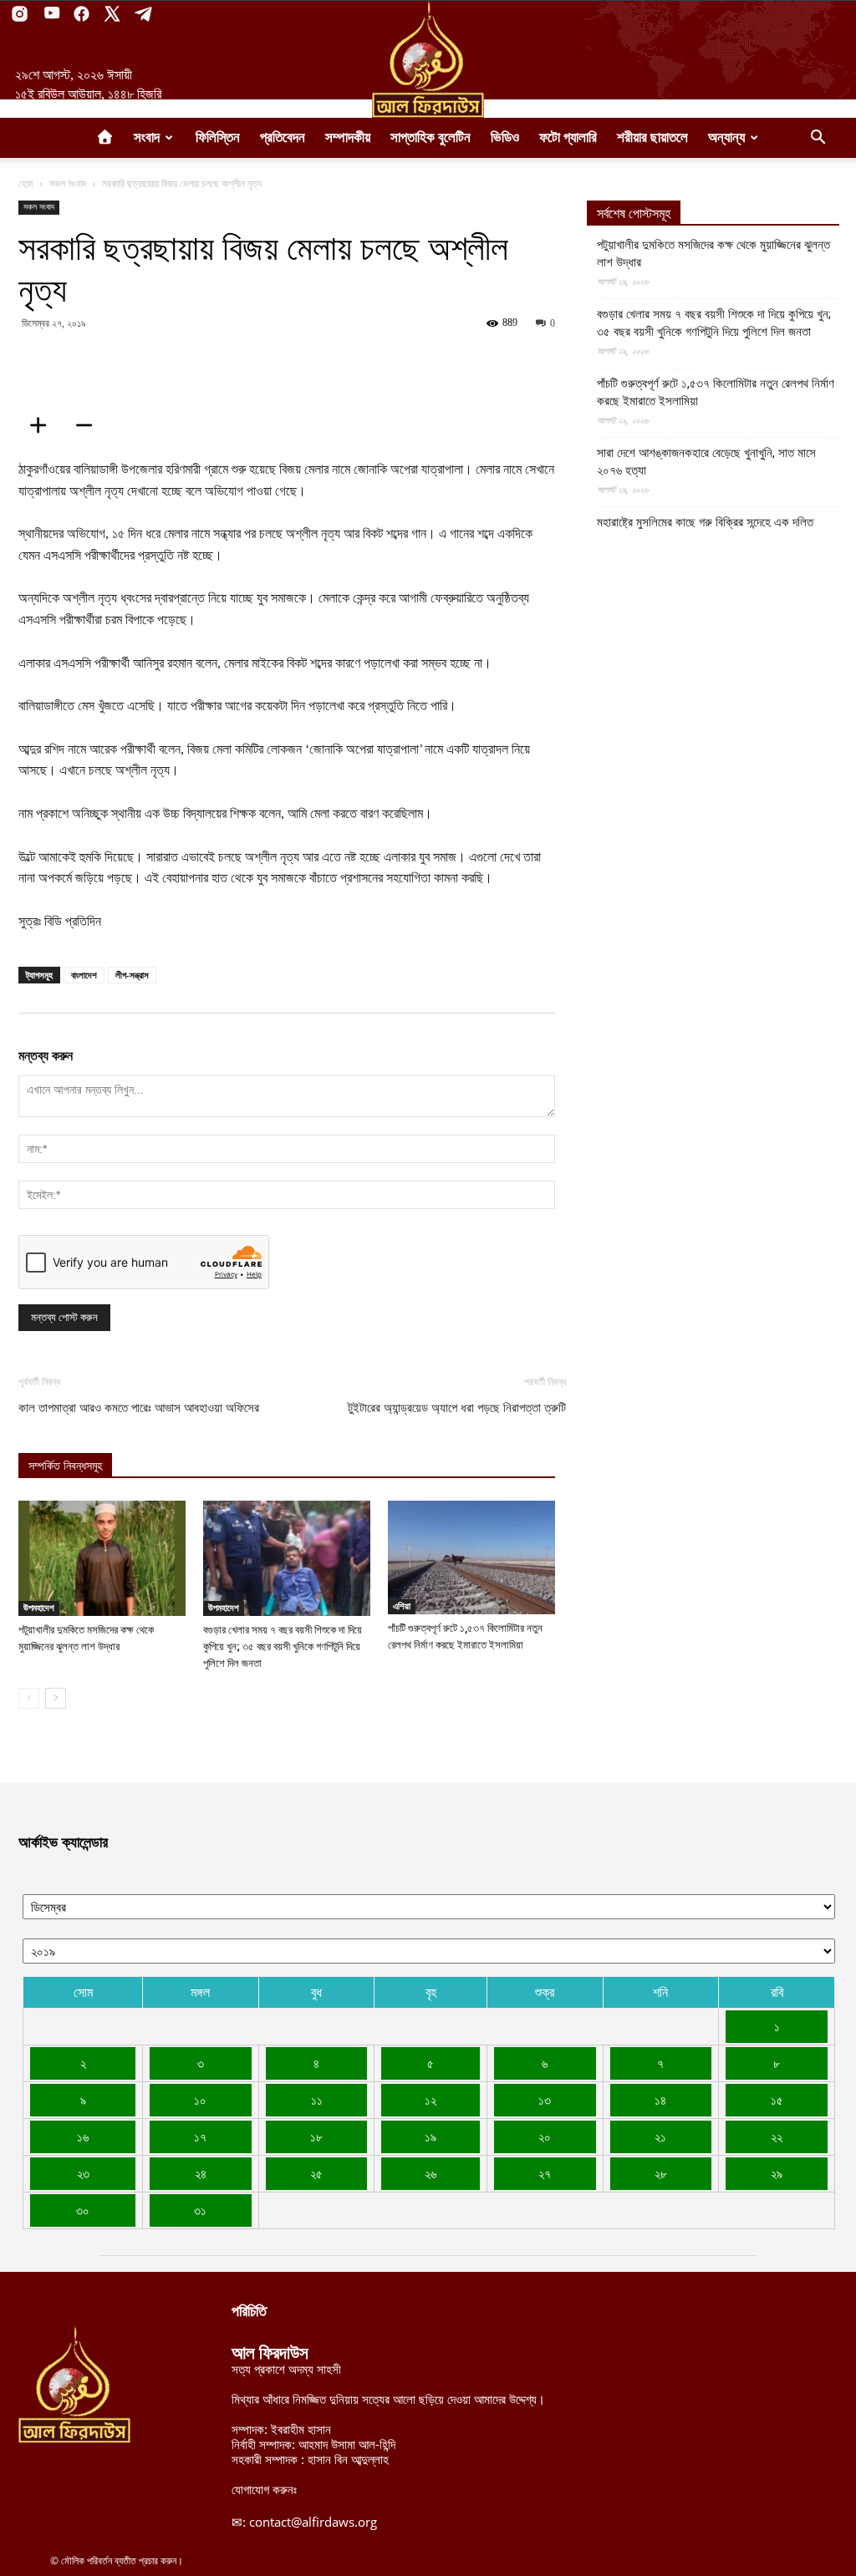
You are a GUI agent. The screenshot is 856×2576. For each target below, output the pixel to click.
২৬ (431, 2173)
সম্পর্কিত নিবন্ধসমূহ (65, 1466)
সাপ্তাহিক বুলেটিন (431, 137)
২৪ (201, 2173)
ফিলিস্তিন (218, 137)
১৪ (660, 2100)
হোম (26, 183)
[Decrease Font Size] (89, 425)
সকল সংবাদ (68, 183)
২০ (545, 2137)
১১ (317, 2100)
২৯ (777, 2173)
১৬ (83, 2137)
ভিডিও (505, 137)
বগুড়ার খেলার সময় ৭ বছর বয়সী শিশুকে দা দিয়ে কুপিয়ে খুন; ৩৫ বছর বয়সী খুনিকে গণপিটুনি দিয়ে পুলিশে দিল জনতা (283, 1646)
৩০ (83, 2210)
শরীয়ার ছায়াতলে (652, 137)
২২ (777, 2137)
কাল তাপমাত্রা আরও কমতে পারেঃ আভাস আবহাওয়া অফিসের (139, 1408)
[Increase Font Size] (43, 425)
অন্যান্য (726, 137)
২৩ (83, 2173)
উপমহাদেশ (39, 1608)
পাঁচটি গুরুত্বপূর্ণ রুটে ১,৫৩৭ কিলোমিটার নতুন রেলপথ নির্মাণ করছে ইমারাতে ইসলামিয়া (716, 392)
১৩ (545, 2100)
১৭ (200, 2137)
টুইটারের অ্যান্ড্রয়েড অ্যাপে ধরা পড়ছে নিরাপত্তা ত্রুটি (457, 1408)
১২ (431, 2100)
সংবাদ (147, 137)
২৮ (661, 2173)
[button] (818, 139)
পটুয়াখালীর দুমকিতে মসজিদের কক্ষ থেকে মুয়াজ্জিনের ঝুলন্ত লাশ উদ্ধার (713, 254)
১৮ (316, 2137)
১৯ (431, 2137)
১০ (200, 2100)
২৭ (545, 2173)
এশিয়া (402, 1606)
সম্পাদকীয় (348, 137)
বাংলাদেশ (84, 975)
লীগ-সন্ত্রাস (132, 975)
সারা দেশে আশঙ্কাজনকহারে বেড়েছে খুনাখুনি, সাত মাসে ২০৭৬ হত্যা (706, 462)
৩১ (200, 2210)
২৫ (316, 2173)
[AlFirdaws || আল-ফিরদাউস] (428, 59)
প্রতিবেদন (283, 137)
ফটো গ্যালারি (568, 137)
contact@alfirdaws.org (313, 2522)
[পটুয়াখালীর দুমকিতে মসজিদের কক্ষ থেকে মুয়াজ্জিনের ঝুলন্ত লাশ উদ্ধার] (102, 1558)
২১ (660, 2137)
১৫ (777, 2100)
